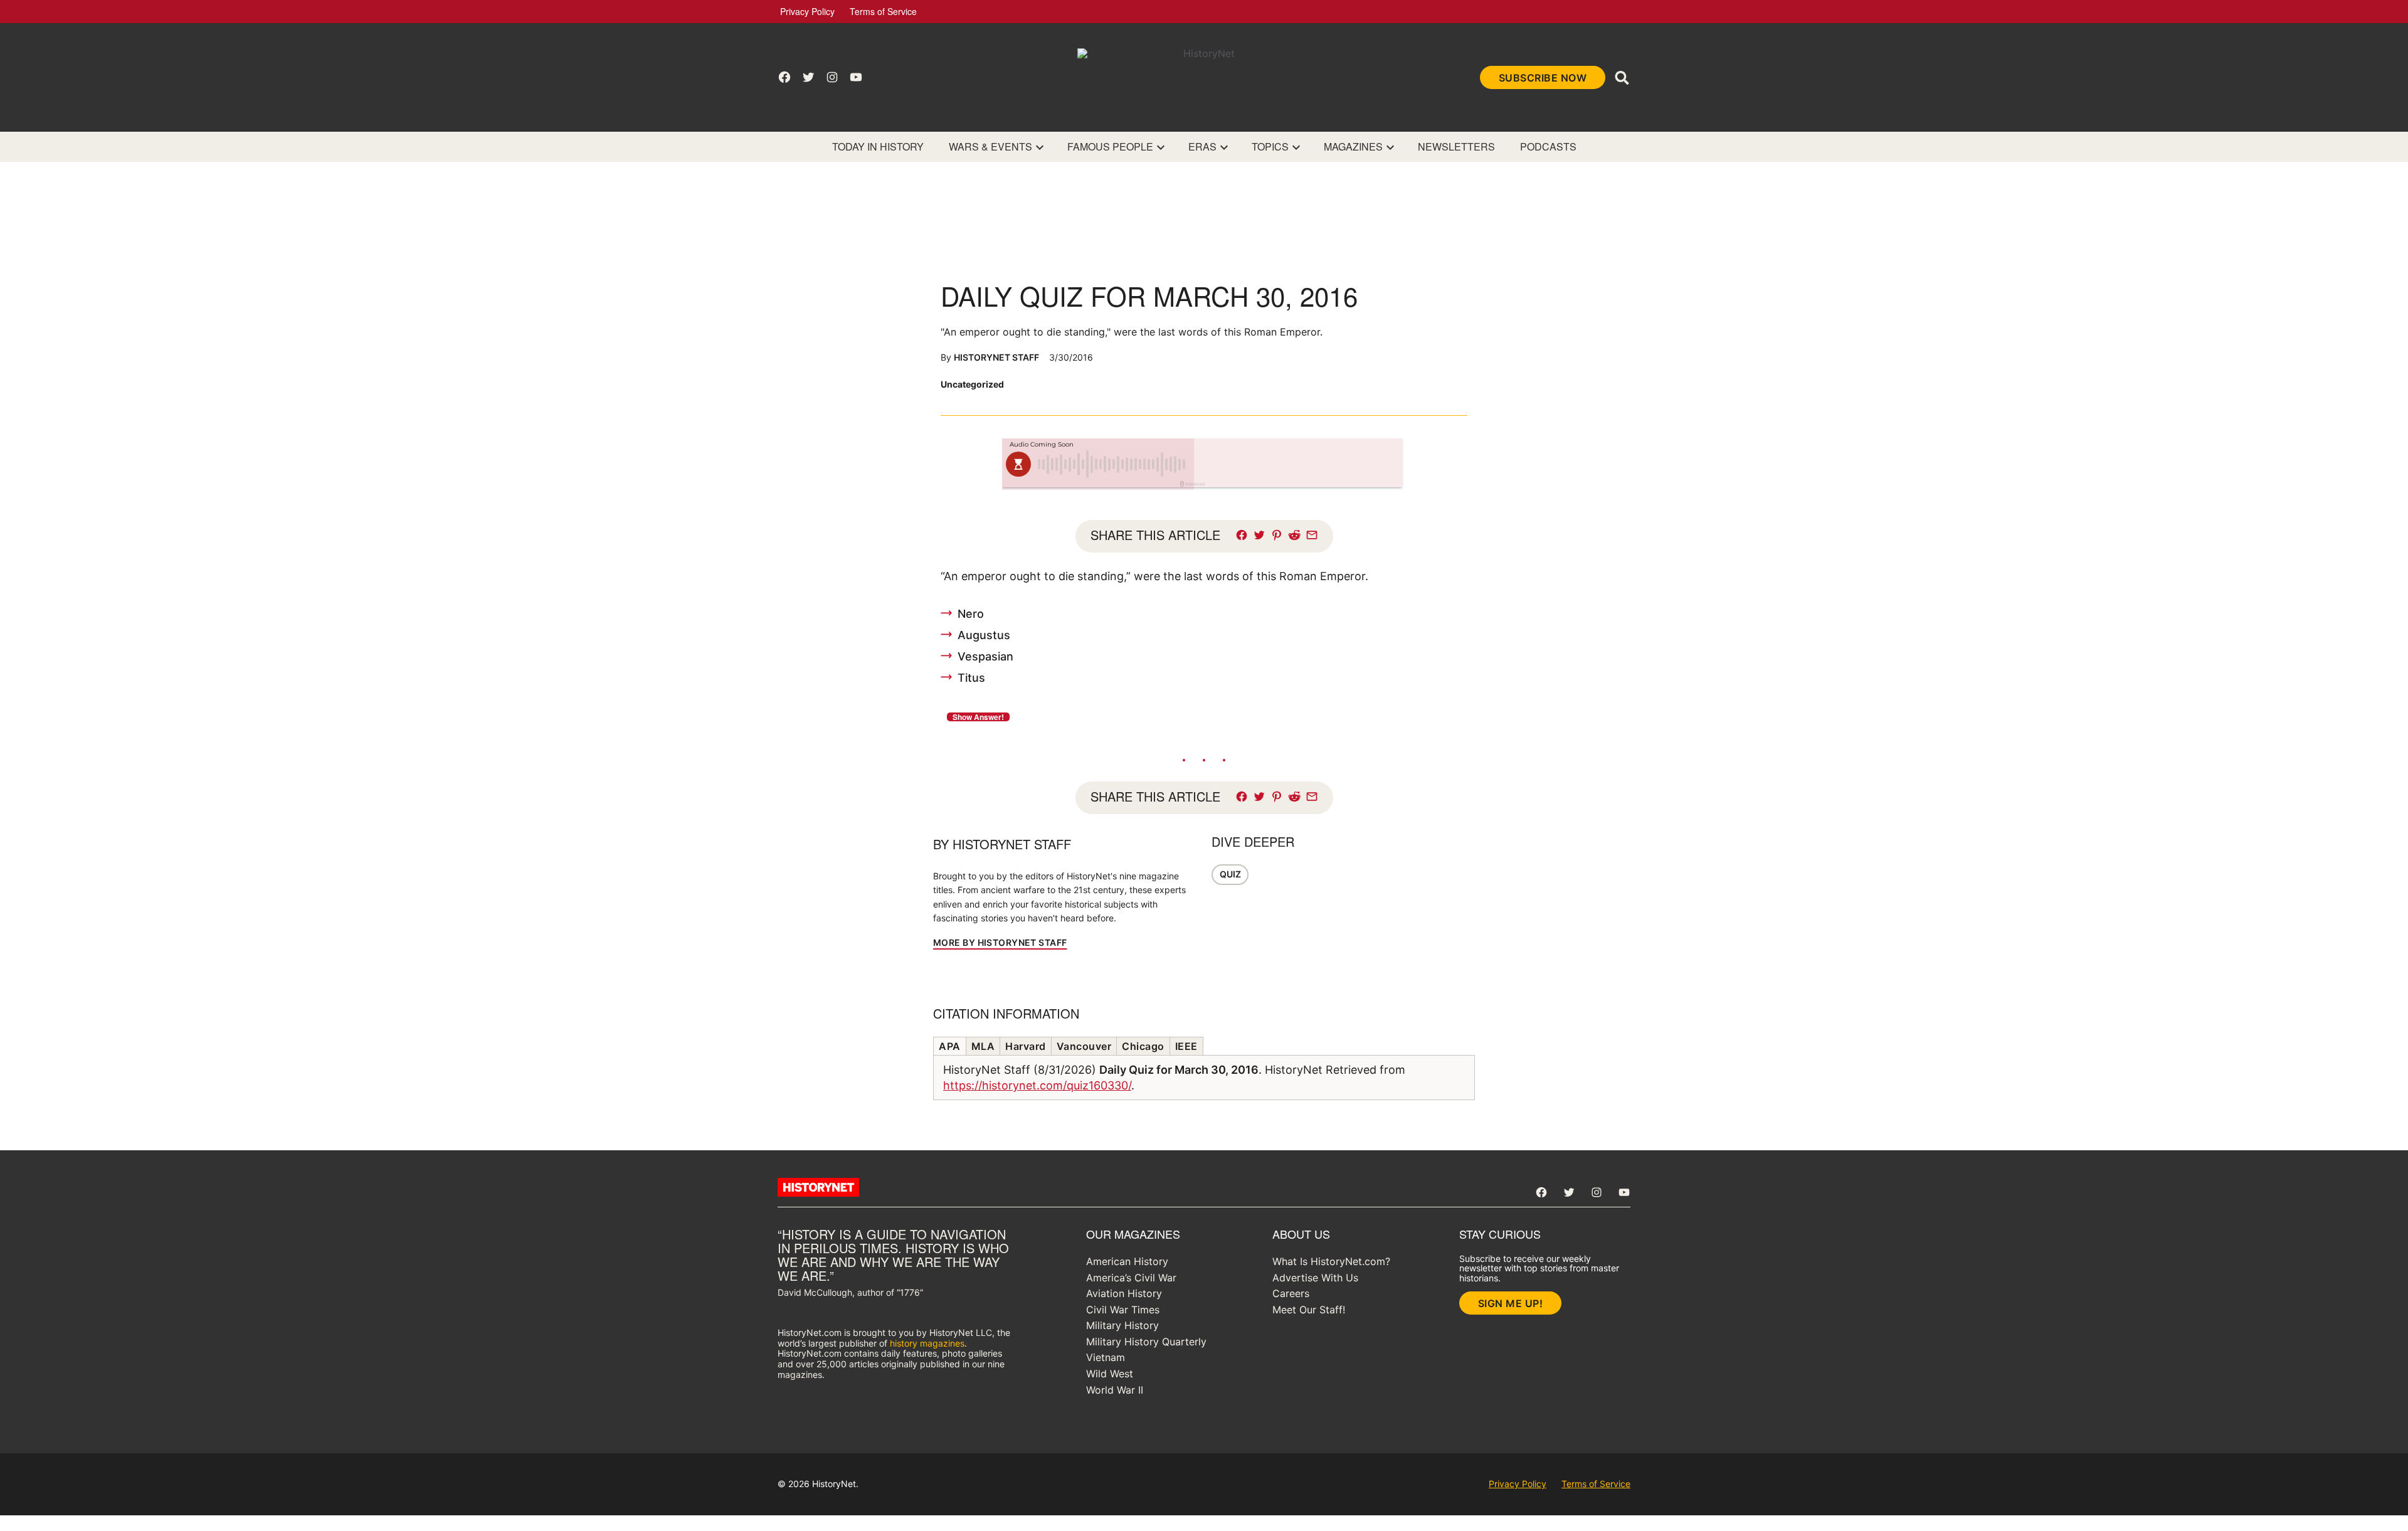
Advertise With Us (1315, 1278)
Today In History (878, 146)
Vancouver (1084, 1046)
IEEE (1186, 1046)
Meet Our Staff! (1309, 1310)
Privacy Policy (807, 11)
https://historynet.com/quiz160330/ (1037, 1085)
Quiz (1230, 874)
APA (950, 1046)
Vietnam (1106, 1357)
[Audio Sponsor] (1297, 464)
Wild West (1110, 1374)
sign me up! (1511, 1303)
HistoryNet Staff (996, 357)
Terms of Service (883, 11)
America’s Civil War (1131, 1278)
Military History (1122, 1325)
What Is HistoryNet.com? (1331, 1261)
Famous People (1110, 146)
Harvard (1026, 1046)
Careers (1291, 1293)
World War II (1115, 1390)
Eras (1202, 146)
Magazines (1353, 146)
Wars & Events (990, 146)
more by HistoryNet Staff (1000, 942)
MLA (983, 1046)
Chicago (1143, 1046)
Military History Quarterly (1146, 1342)
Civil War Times (1123, 1310)
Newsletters (1456, 146)
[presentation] (1040, 147)
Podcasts (1548, 146)
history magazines (927, 1343)
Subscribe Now (1543, 78)
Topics (1270, 146)
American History (1127, 1261)
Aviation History (1124, 1293)
